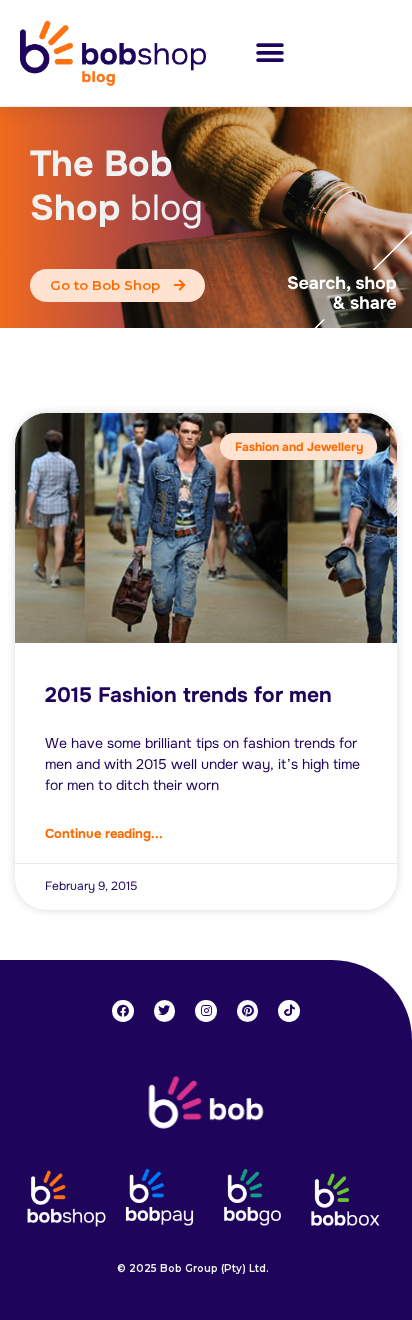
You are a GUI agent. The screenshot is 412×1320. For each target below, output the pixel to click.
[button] (269, 53)
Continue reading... (104, 833)
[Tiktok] (289, 1011)
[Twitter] (165, 1011)
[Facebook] (123, 1011)
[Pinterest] (248, 1011)
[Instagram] (206, 1011)
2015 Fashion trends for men (188, 695)
